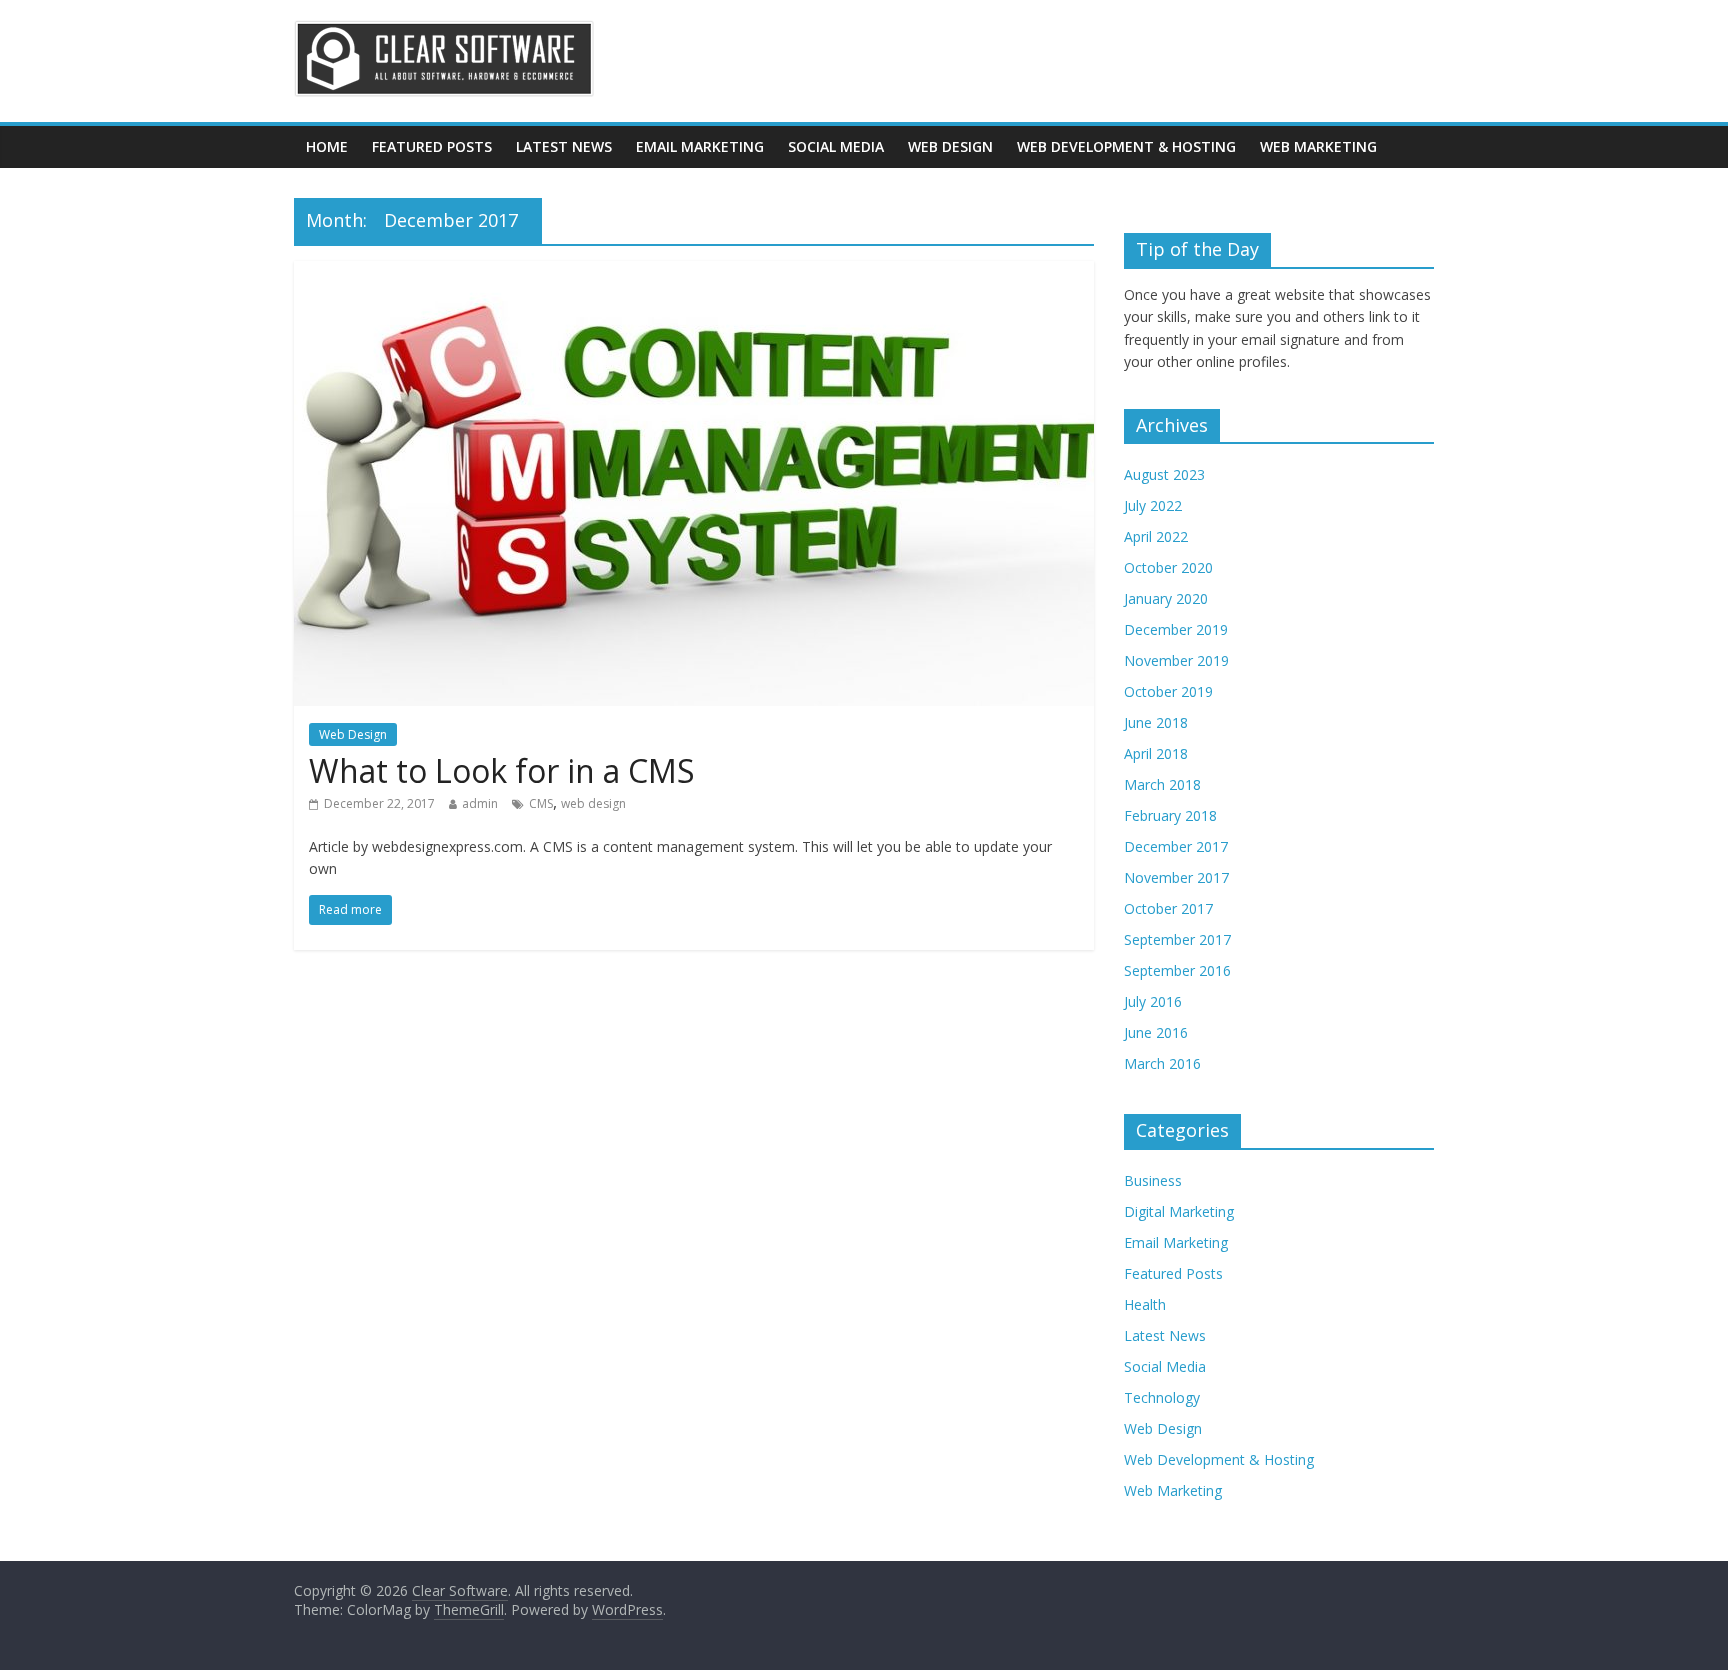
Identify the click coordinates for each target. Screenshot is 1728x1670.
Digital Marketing (1179, 1211)
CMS (541, 803)
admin (480, 803)
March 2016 (1162, 1063)
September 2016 (1177, 970)
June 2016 (1156, 1032)
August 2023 (1164, 474)
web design (593, 803)
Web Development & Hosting (1126, 146)
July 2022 (1153, 505)
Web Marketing (1318, 146)
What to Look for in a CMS (502, 770)
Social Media (836, 146)
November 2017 (1176, 877)
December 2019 (1176, 629)
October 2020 (1168, 567)
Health (1145, 1304)
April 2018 (1156, 753)
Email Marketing (700, 146)
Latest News (564, 146)
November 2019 (1176, 660)
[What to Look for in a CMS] (694, 273)
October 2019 (1168, 691)
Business (1153, 1180)
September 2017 (1177, 939)
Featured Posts (432, 146)
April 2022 (1156, 536)
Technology (1162, 1397)
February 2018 (1170, 815)
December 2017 (1176, 846)
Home (327, 146)
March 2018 (1162, 784)
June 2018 (1156, 722)
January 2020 (1166, 598)
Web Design (950, 146)
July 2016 (1153, 1001)
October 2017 (1168, 908)
